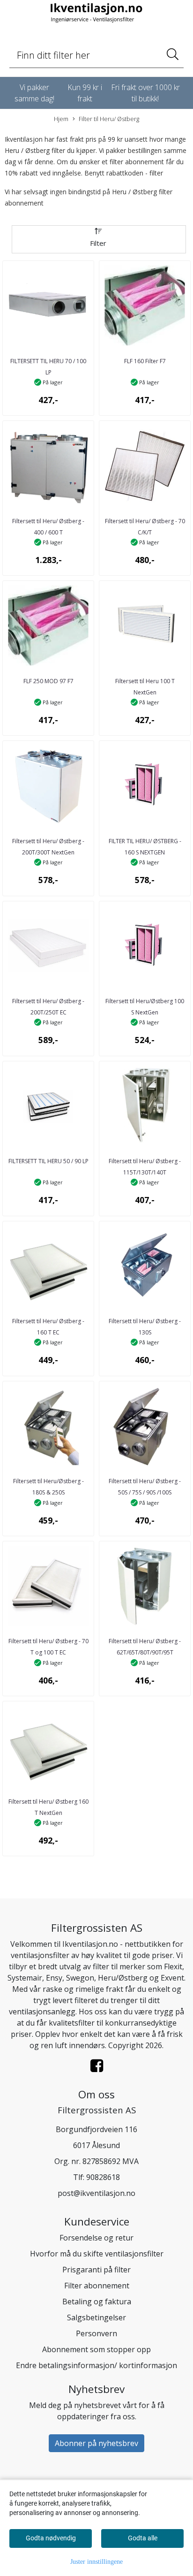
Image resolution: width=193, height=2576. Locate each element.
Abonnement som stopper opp (96, 2349)
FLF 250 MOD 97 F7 (48, 681)
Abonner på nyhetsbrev (96, 2443)
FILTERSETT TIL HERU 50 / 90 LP (48, 1161)
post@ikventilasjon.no (96, 2193)
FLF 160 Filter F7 (145, 361)
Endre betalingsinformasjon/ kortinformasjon (96, 2365)
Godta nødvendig (51, 2538)
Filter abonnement (97, 2286)
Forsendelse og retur (96, 2238)
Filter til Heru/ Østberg (109, 119)
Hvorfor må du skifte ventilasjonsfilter (97, 2254)
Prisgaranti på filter (96, 2270)
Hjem (61, 119)
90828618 (103, 2177)
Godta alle (143, 2538)
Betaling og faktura (97, 2302)
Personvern (96, 2333)
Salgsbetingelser (96, 2317)
